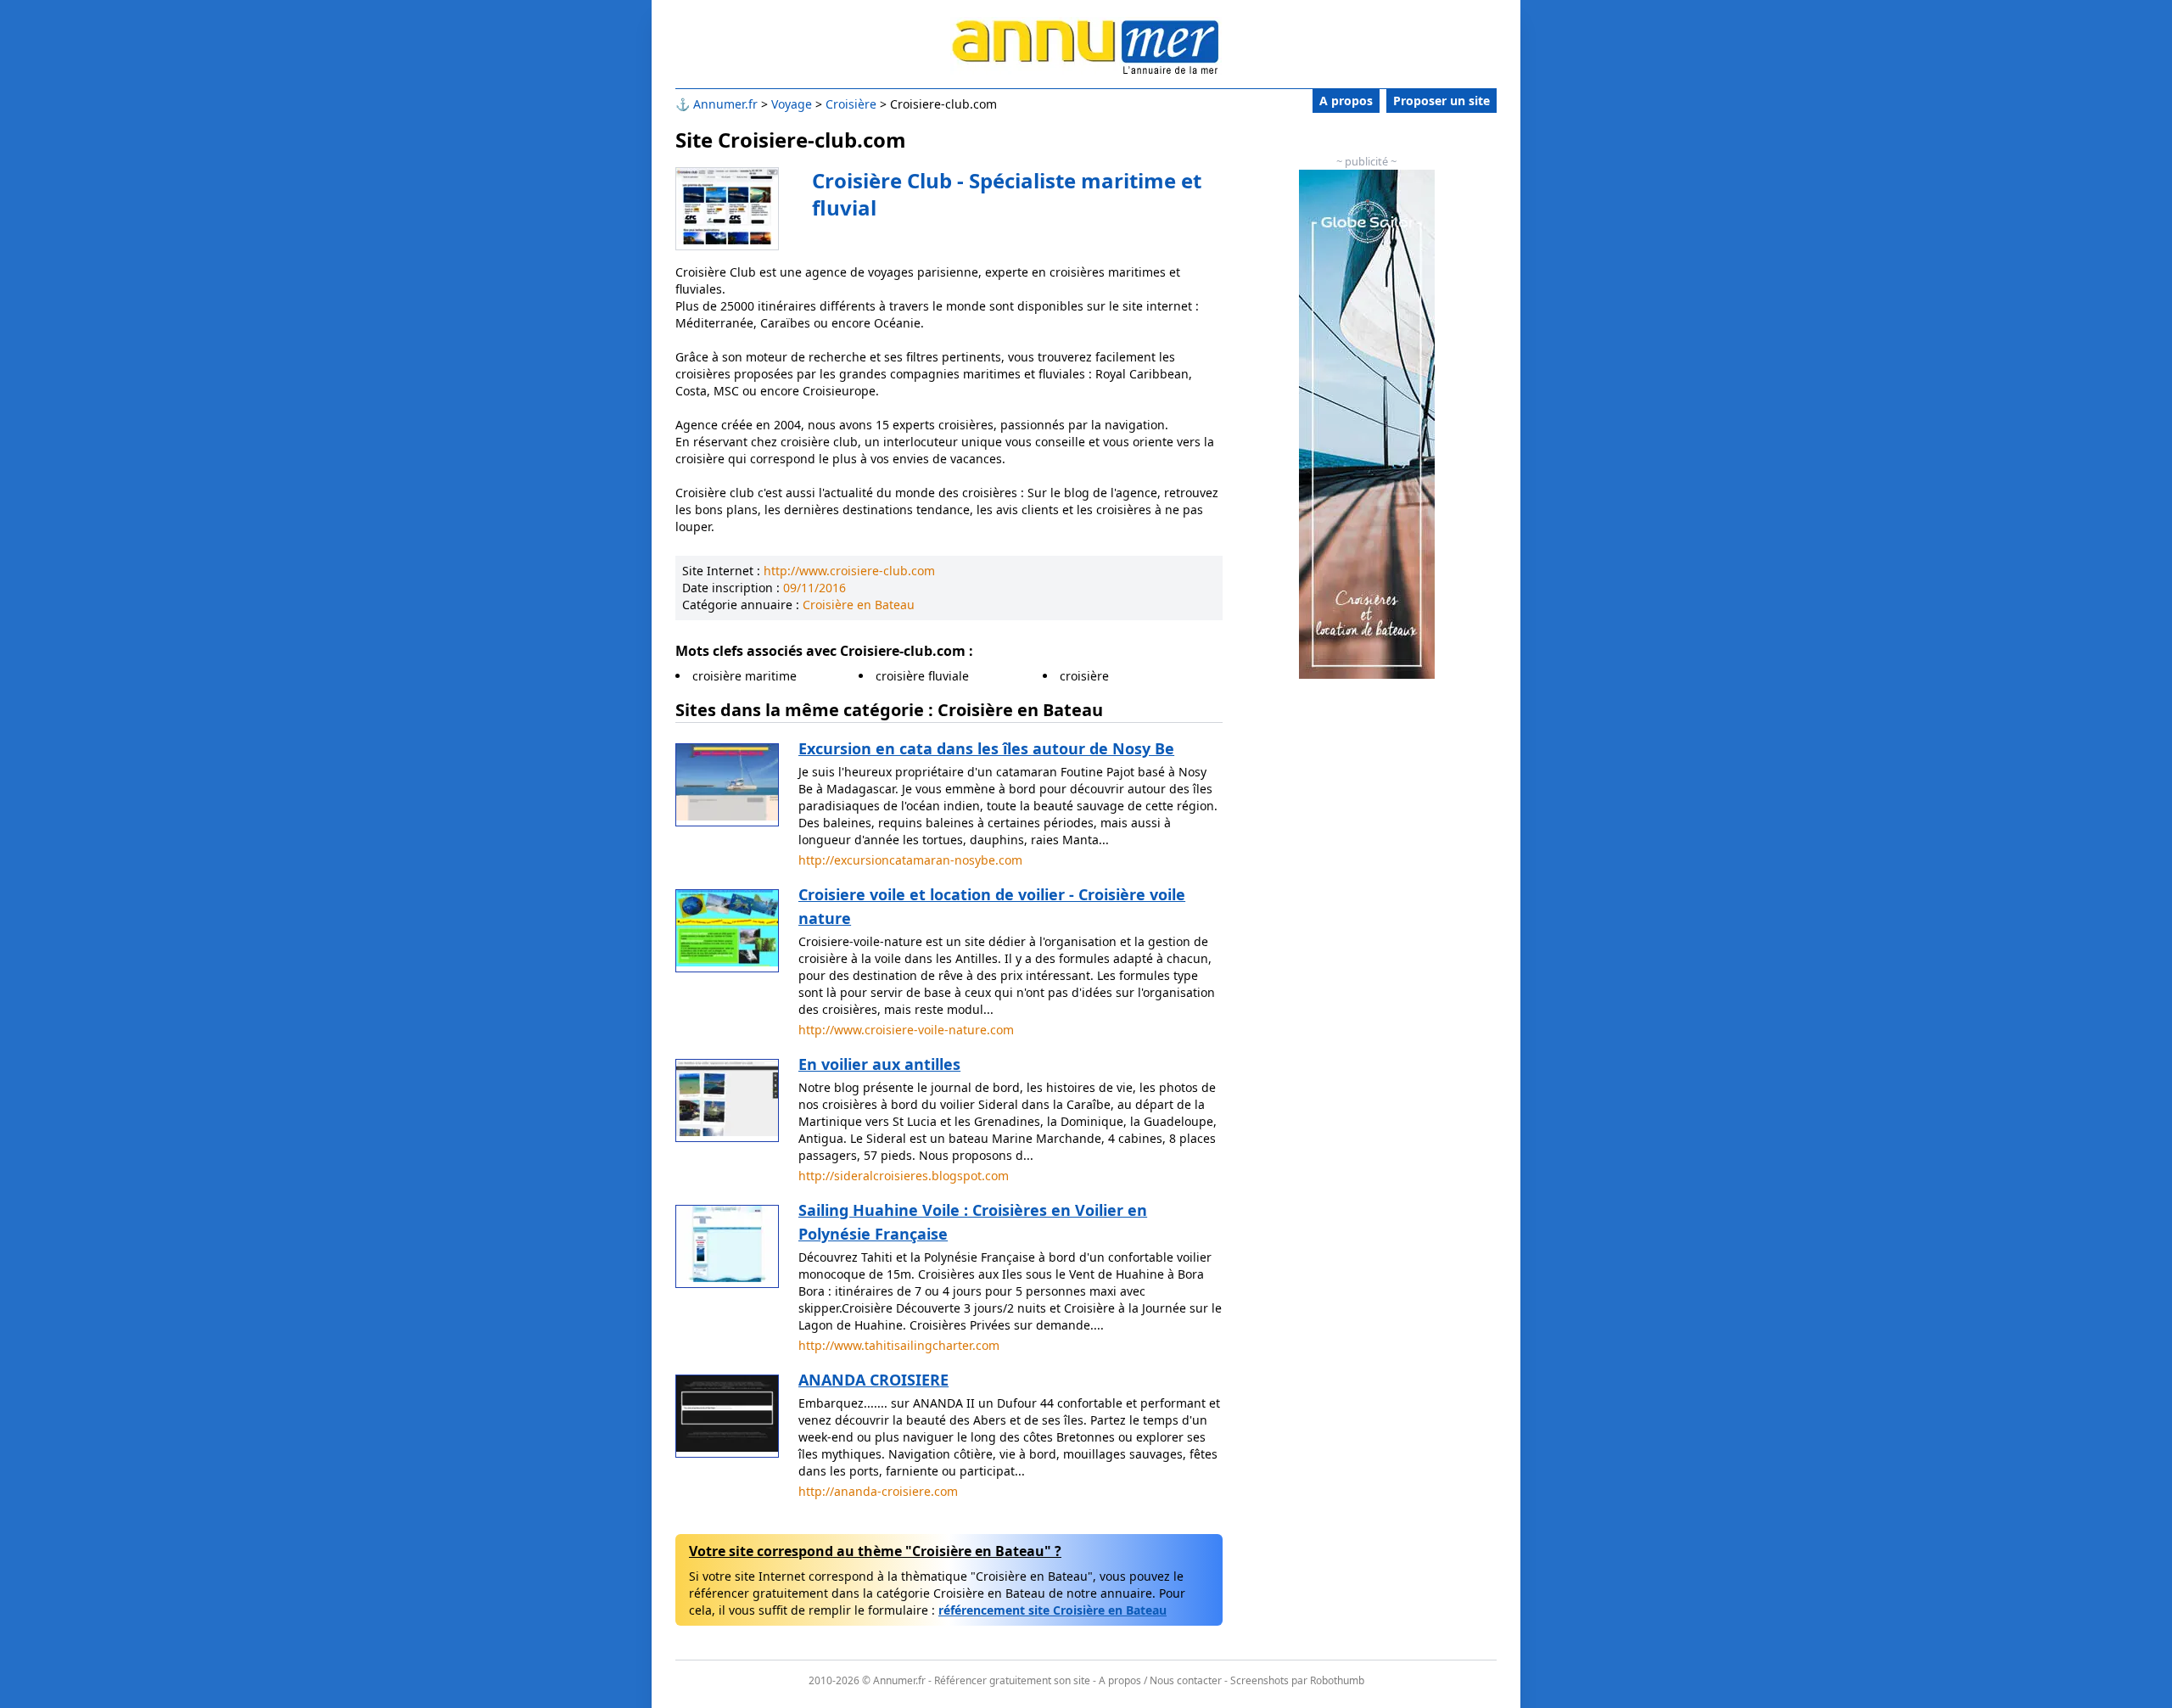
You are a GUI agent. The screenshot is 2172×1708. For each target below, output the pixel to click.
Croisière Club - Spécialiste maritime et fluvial (1007, 194)
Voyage (792, 104)
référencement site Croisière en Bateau (1052, 1610)
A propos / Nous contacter (1160, 1680)
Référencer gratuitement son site (1012, 1680)
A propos (1346, 101)
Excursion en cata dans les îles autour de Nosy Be (986, 748)
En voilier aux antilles (879, 1064)
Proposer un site (1441, 101)
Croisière (851, 104)
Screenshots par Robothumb (1297, 1680)
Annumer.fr (725, 104)
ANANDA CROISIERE (873, 1380)
